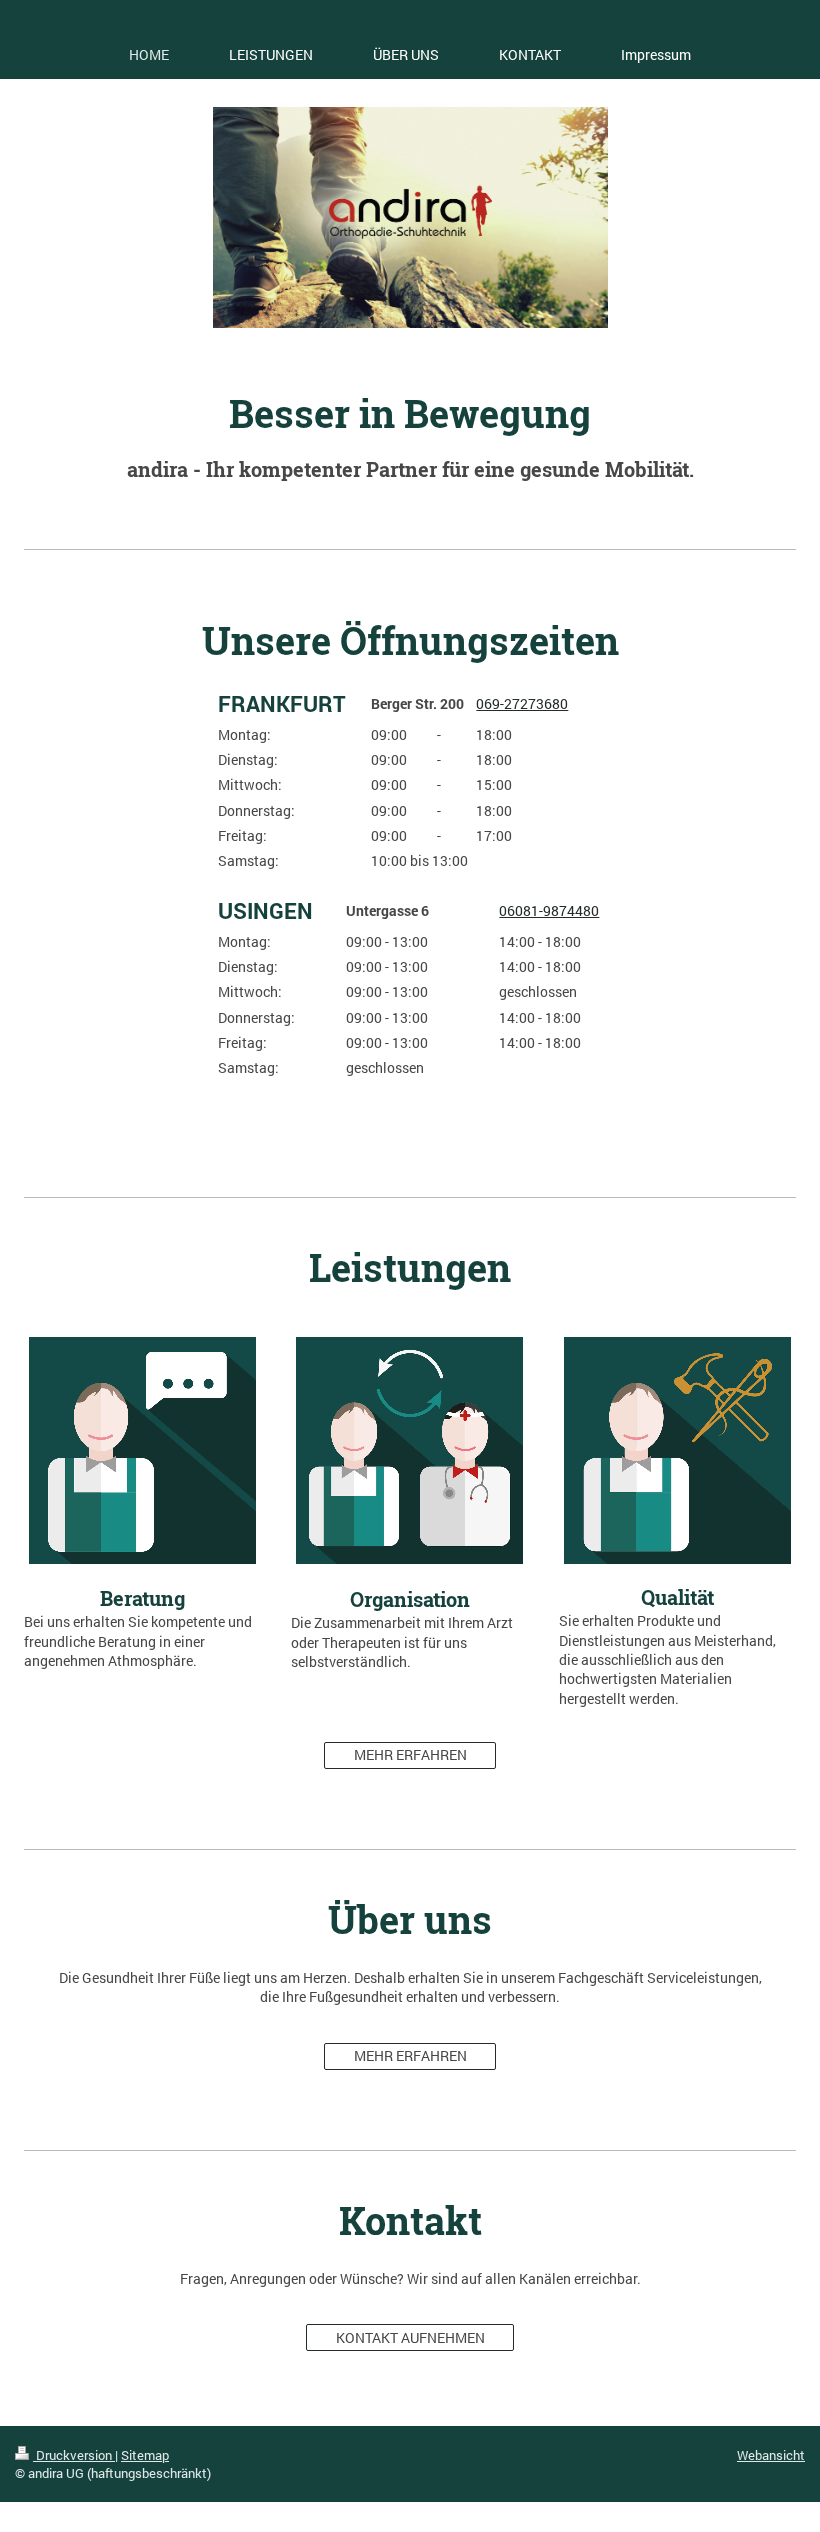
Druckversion (74, 2455)
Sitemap (145, 2455)
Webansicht (771, 2455)
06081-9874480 (549, 910)
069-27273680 (522, 703)
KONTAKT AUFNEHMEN (410, 2337)
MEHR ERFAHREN (410, 1754)
